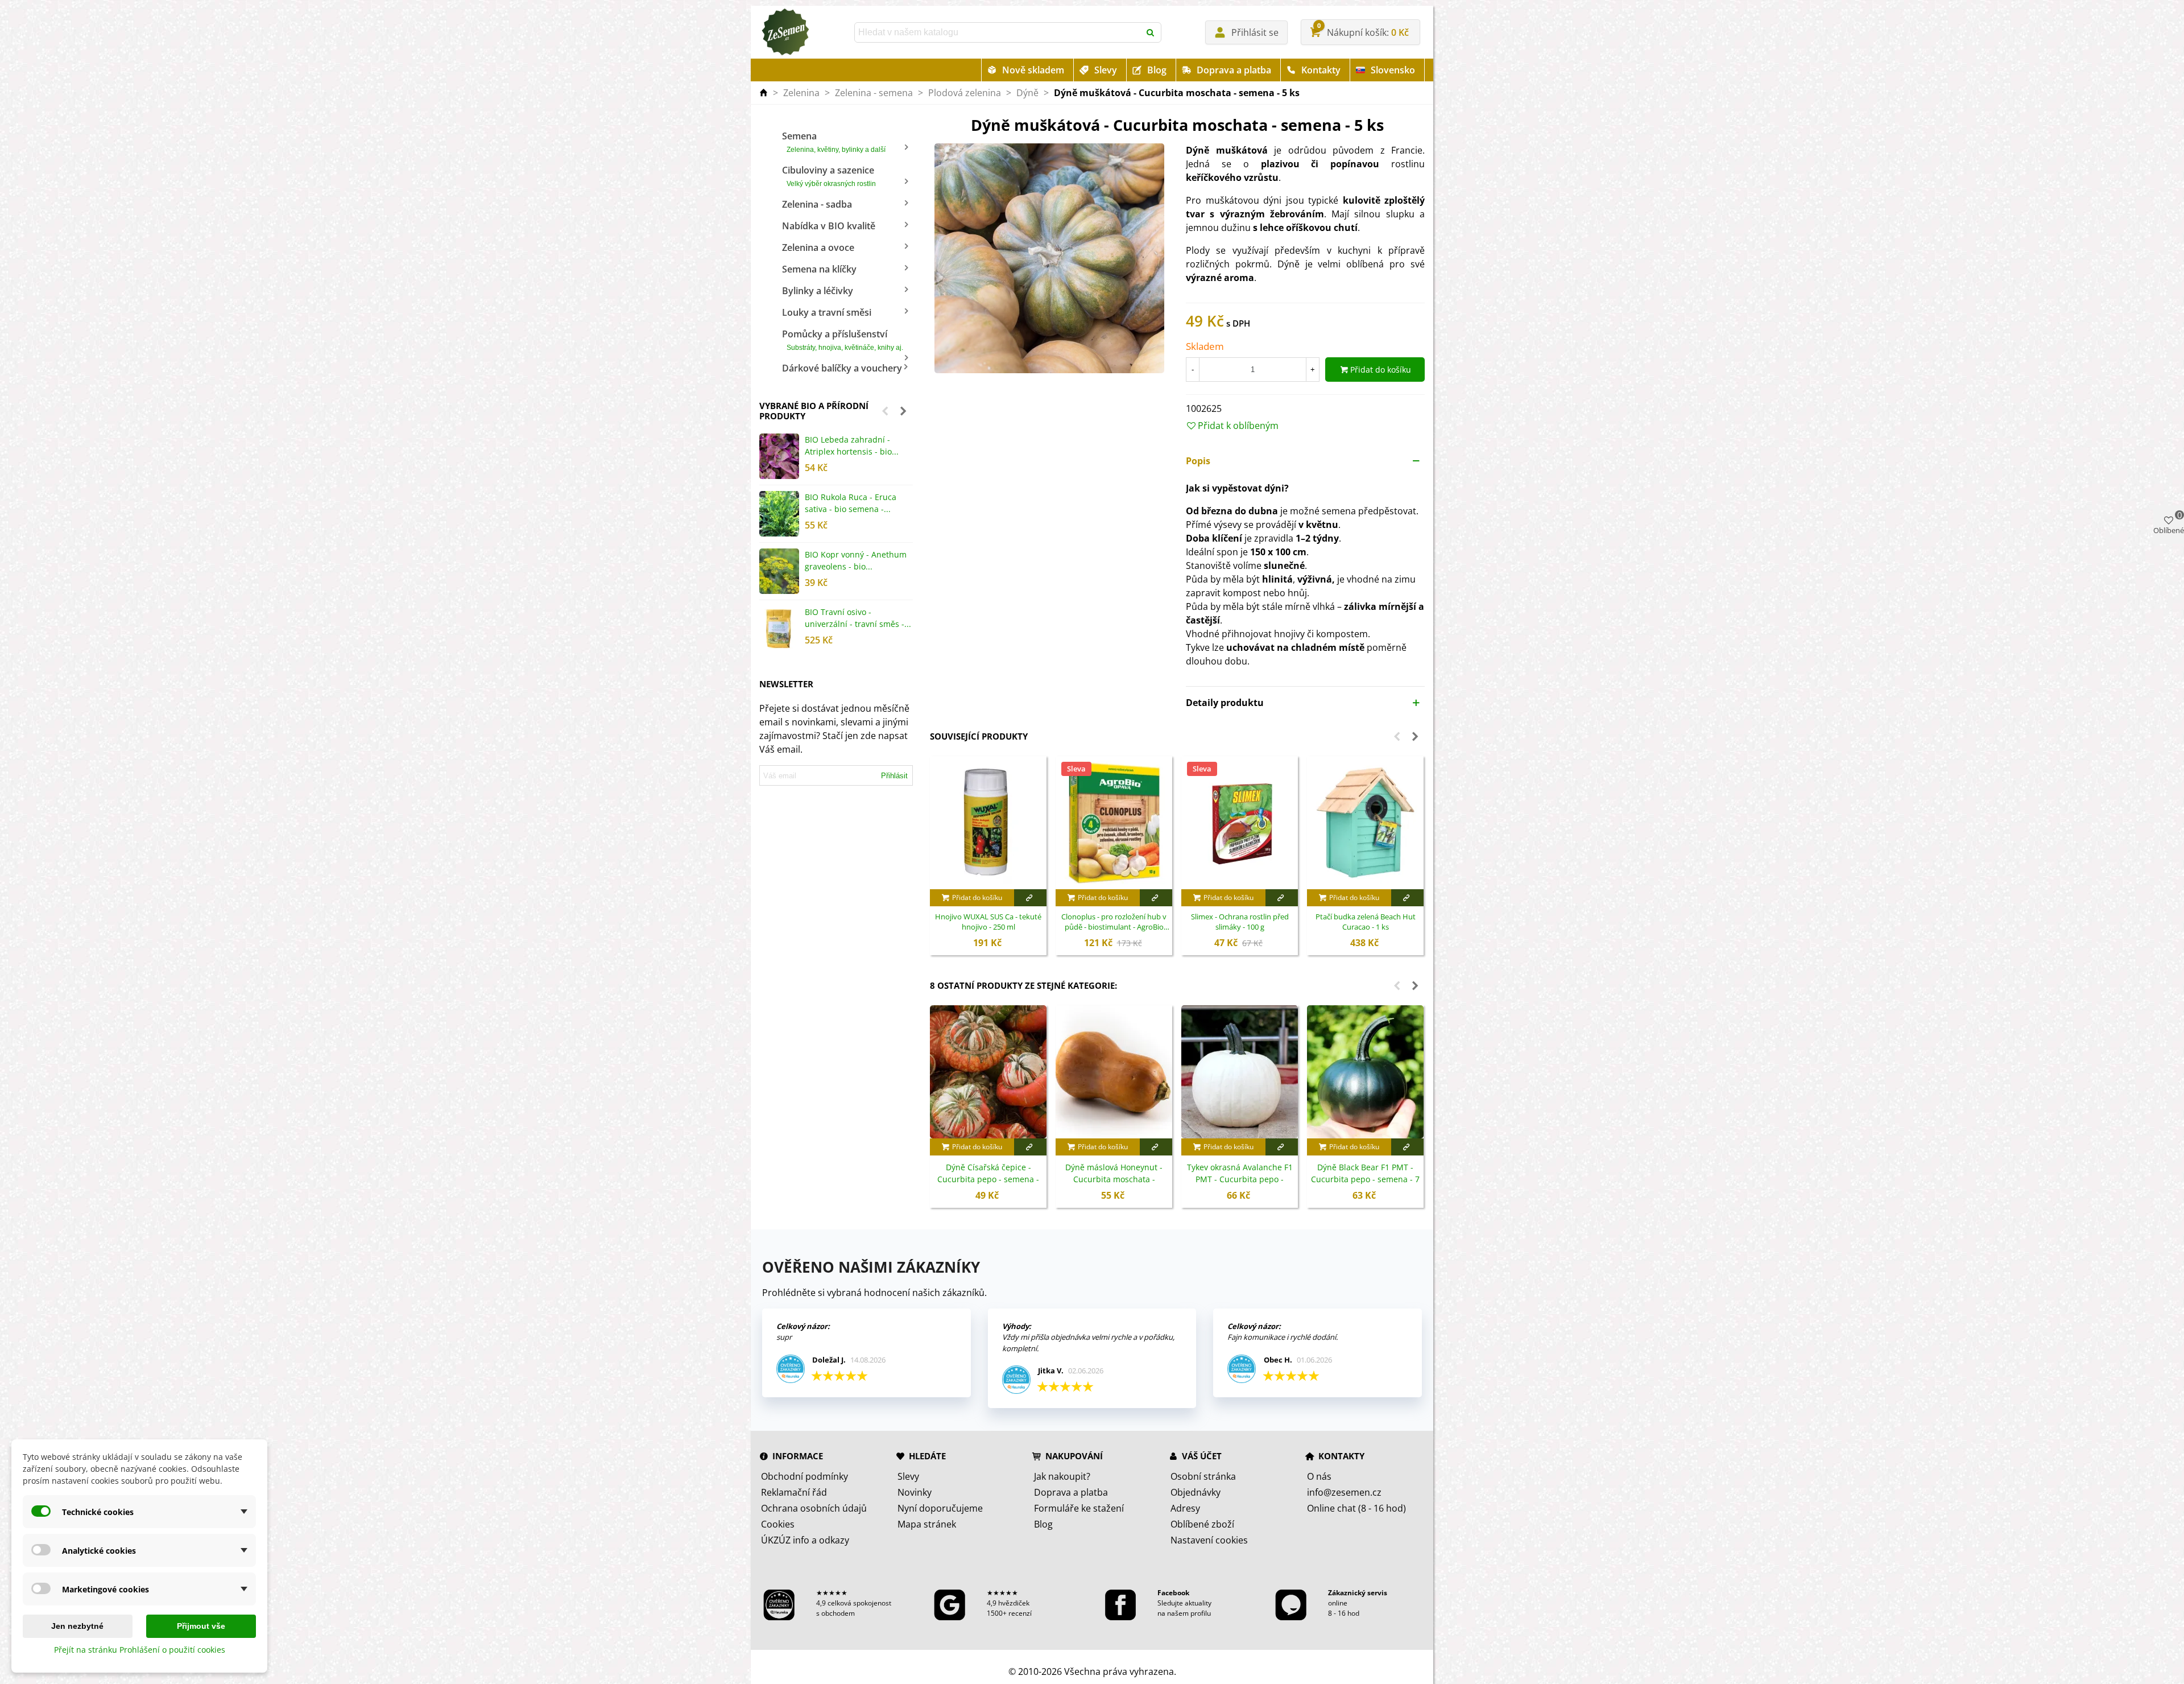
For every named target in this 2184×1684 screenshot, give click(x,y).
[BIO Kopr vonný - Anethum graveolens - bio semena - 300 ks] (779, 571)
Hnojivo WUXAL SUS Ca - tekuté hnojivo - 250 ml (988, 922)
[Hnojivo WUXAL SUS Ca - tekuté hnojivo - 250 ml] (988, 823)
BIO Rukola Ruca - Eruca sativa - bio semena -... (851, 503)
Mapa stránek (927, 1524)
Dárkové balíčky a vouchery (842, 368)
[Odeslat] (1151, 32)
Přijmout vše (201, 1626)
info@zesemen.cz (1344, 1492)
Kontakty (1321, 70)
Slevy (1106, 70)
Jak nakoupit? (1062, 1476)
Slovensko (1393, 70)
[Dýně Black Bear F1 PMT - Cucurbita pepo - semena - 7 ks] (1365, 1072)
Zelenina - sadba (817, 204)
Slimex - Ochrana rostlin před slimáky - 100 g (1240, 922)
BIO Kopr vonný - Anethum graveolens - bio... (856, 560)
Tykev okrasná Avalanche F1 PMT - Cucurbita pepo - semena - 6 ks (1240, 1179)
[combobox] (998, 32)
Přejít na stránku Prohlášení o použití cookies (140, 1650)
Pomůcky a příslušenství (843, 340)
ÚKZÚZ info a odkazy (805, 1540)
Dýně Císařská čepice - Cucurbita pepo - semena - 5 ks (988, 1179)
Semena (834, 142)
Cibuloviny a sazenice (829, 176)
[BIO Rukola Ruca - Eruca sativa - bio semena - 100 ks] (779, 514)
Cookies (778, 1524)
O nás (1319, 1476)
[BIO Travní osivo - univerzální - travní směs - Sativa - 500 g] (779, 629)
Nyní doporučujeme (940, 1508)
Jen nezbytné (77, 1626)
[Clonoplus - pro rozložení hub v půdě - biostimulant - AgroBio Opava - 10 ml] (1114, 823)
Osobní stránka (1203, 1476)
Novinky (915, 1492)
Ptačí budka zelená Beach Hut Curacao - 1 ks (1366, 922)
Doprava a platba (1234, 70)
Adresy (1185, 1508)
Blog (1157, 70)
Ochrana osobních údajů (814, 1508)
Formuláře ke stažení (1079, 1508)
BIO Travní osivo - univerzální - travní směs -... (858, 618)
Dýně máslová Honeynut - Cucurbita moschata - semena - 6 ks (1114, 1179)
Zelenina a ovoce (818, 247)
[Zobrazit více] (1030, 898)
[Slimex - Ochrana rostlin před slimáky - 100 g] (1240, 823)
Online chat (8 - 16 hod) (1356, 1508)
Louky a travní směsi (827, 312)
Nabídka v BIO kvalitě (829, 226)
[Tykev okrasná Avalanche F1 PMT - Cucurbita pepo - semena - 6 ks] (1240, 1072)
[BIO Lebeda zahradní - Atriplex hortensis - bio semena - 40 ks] (779, 456)
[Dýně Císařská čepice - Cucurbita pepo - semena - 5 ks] (988, 1072)
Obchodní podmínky (804, 1476)
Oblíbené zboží (1202, 1524)
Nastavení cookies (1209, 1540)
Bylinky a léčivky (818, 291)
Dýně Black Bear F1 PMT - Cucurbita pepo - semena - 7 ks (1365, 1179)
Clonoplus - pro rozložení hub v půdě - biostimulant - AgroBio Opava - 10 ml (1114, 922)
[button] (885, 411)
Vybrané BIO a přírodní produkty (814, 411)
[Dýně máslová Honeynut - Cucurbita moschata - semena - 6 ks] (1114, 1072)
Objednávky (1196, 1492)
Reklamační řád (794, 1492)
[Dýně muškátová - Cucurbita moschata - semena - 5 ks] (1049, 258)
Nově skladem (1033, 70)
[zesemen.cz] (785, 32)
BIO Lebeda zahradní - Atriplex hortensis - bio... (852, 445)
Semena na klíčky (819, 269)
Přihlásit (894, 776)
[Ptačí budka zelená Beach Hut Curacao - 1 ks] (1365, 823)
